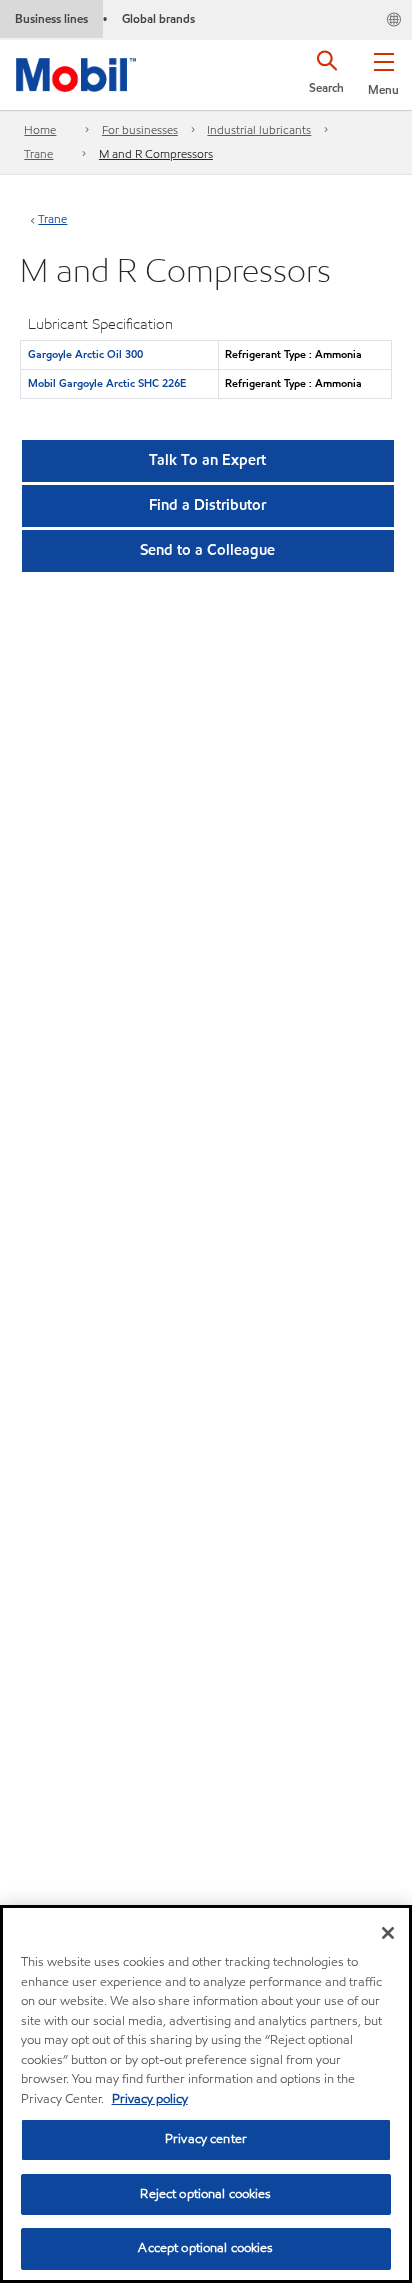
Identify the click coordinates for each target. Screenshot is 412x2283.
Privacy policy (150, 2099)
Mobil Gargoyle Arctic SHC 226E (107, 383)
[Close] (388, 1933)
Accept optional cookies (205, 2248)
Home (40, 129)
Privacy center (206, 2139)
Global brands (158, 18)
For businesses (140, 129)
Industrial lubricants (259, 129)
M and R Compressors (156, 153)
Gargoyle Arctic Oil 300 (85, 354)
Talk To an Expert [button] (207, 460)
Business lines (51, 18)
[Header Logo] (76, 71)
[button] (383, 70)
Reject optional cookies (205, 2194)
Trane (38, 153)
